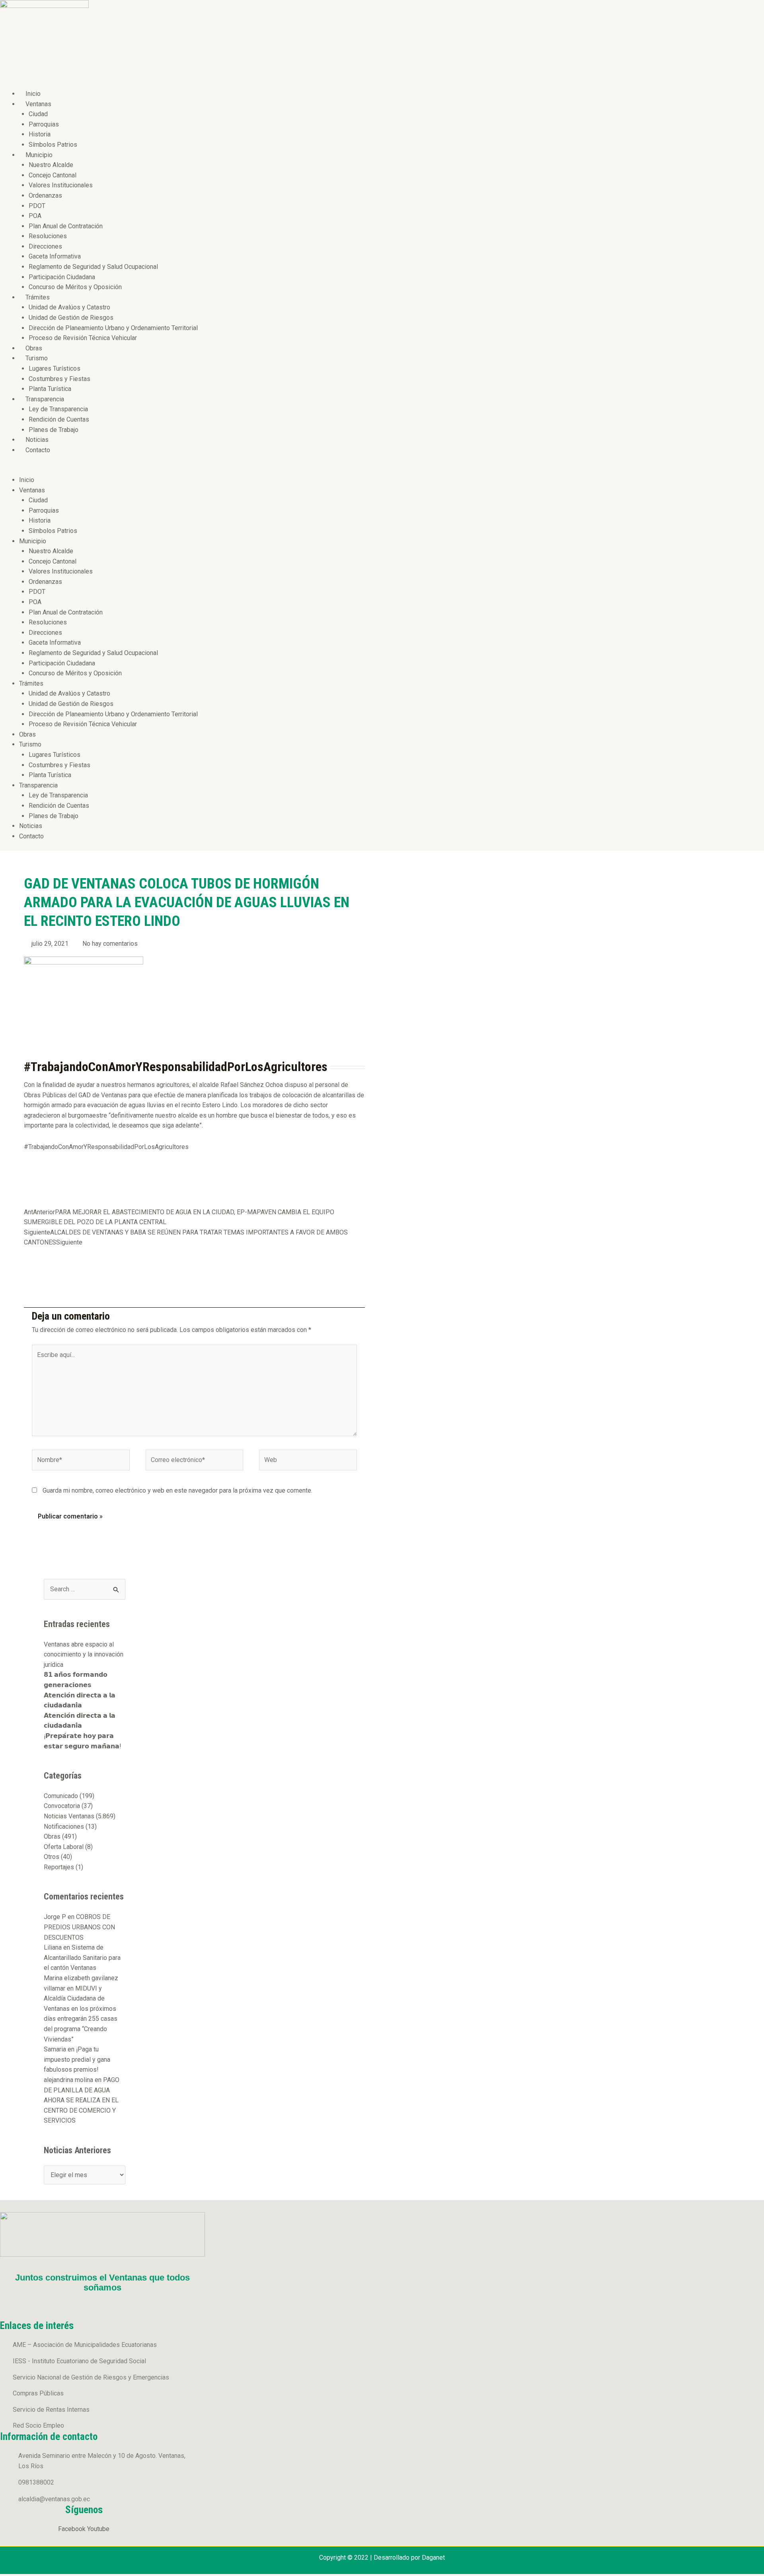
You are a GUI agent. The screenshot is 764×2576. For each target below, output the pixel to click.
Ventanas (38, 104)
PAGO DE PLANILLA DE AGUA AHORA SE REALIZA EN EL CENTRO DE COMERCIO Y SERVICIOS (82, 2100)
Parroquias (44, 124)
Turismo (37, 358)
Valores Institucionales (61, 185)
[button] (194, 470)
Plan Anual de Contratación (66, 226)
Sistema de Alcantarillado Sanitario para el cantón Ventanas (82, 1958)
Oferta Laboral (64, 1847)
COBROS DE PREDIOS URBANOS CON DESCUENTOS (79, 1927)
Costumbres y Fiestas (59, 379)
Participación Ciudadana (62, 277)
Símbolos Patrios (53, 145)
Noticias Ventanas (69, 1816)
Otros (52, 1857)
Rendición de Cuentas (59, 419)
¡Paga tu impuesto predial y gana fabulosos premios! (77, 2059)
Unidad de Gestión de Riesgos (71, 318)
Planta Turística (50, 389)
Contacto (38, 450)
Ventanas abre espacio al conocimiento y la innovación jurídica (84, 1654)
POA (35, 216)
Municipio (39, 155)
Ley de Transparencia (58, 409)
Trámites (38, 297)
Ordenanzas (45, 195)
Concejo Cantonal (53, 175)
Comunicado (61, 1796)
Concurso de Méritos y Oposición (75, 287)
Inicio (33, 94)
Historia (40, 134)
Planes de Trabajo (54, 430)
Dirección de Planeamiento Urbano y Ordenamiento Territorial (113, 328)
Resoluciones (48, 236)
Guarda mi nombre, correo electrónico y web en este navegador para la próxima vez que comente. (177, 1490)
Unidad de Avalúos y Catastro (69, 307)
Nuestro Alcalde (51, 165)
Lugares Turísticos (55, 368)
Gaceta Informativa (55, 256)
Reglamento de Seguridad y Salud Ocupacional (93, 267)
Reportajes (59, 1867)
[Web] (308, 1461)
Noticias (37, 440)
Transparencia (45, 399)
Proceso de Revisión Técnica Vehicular (83, 338)
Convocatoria (62, 1806)
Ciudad (38, 114)
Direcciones (45, 246)
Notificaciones (64, 1827)
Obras (34, 348)
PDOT (37, 206)
